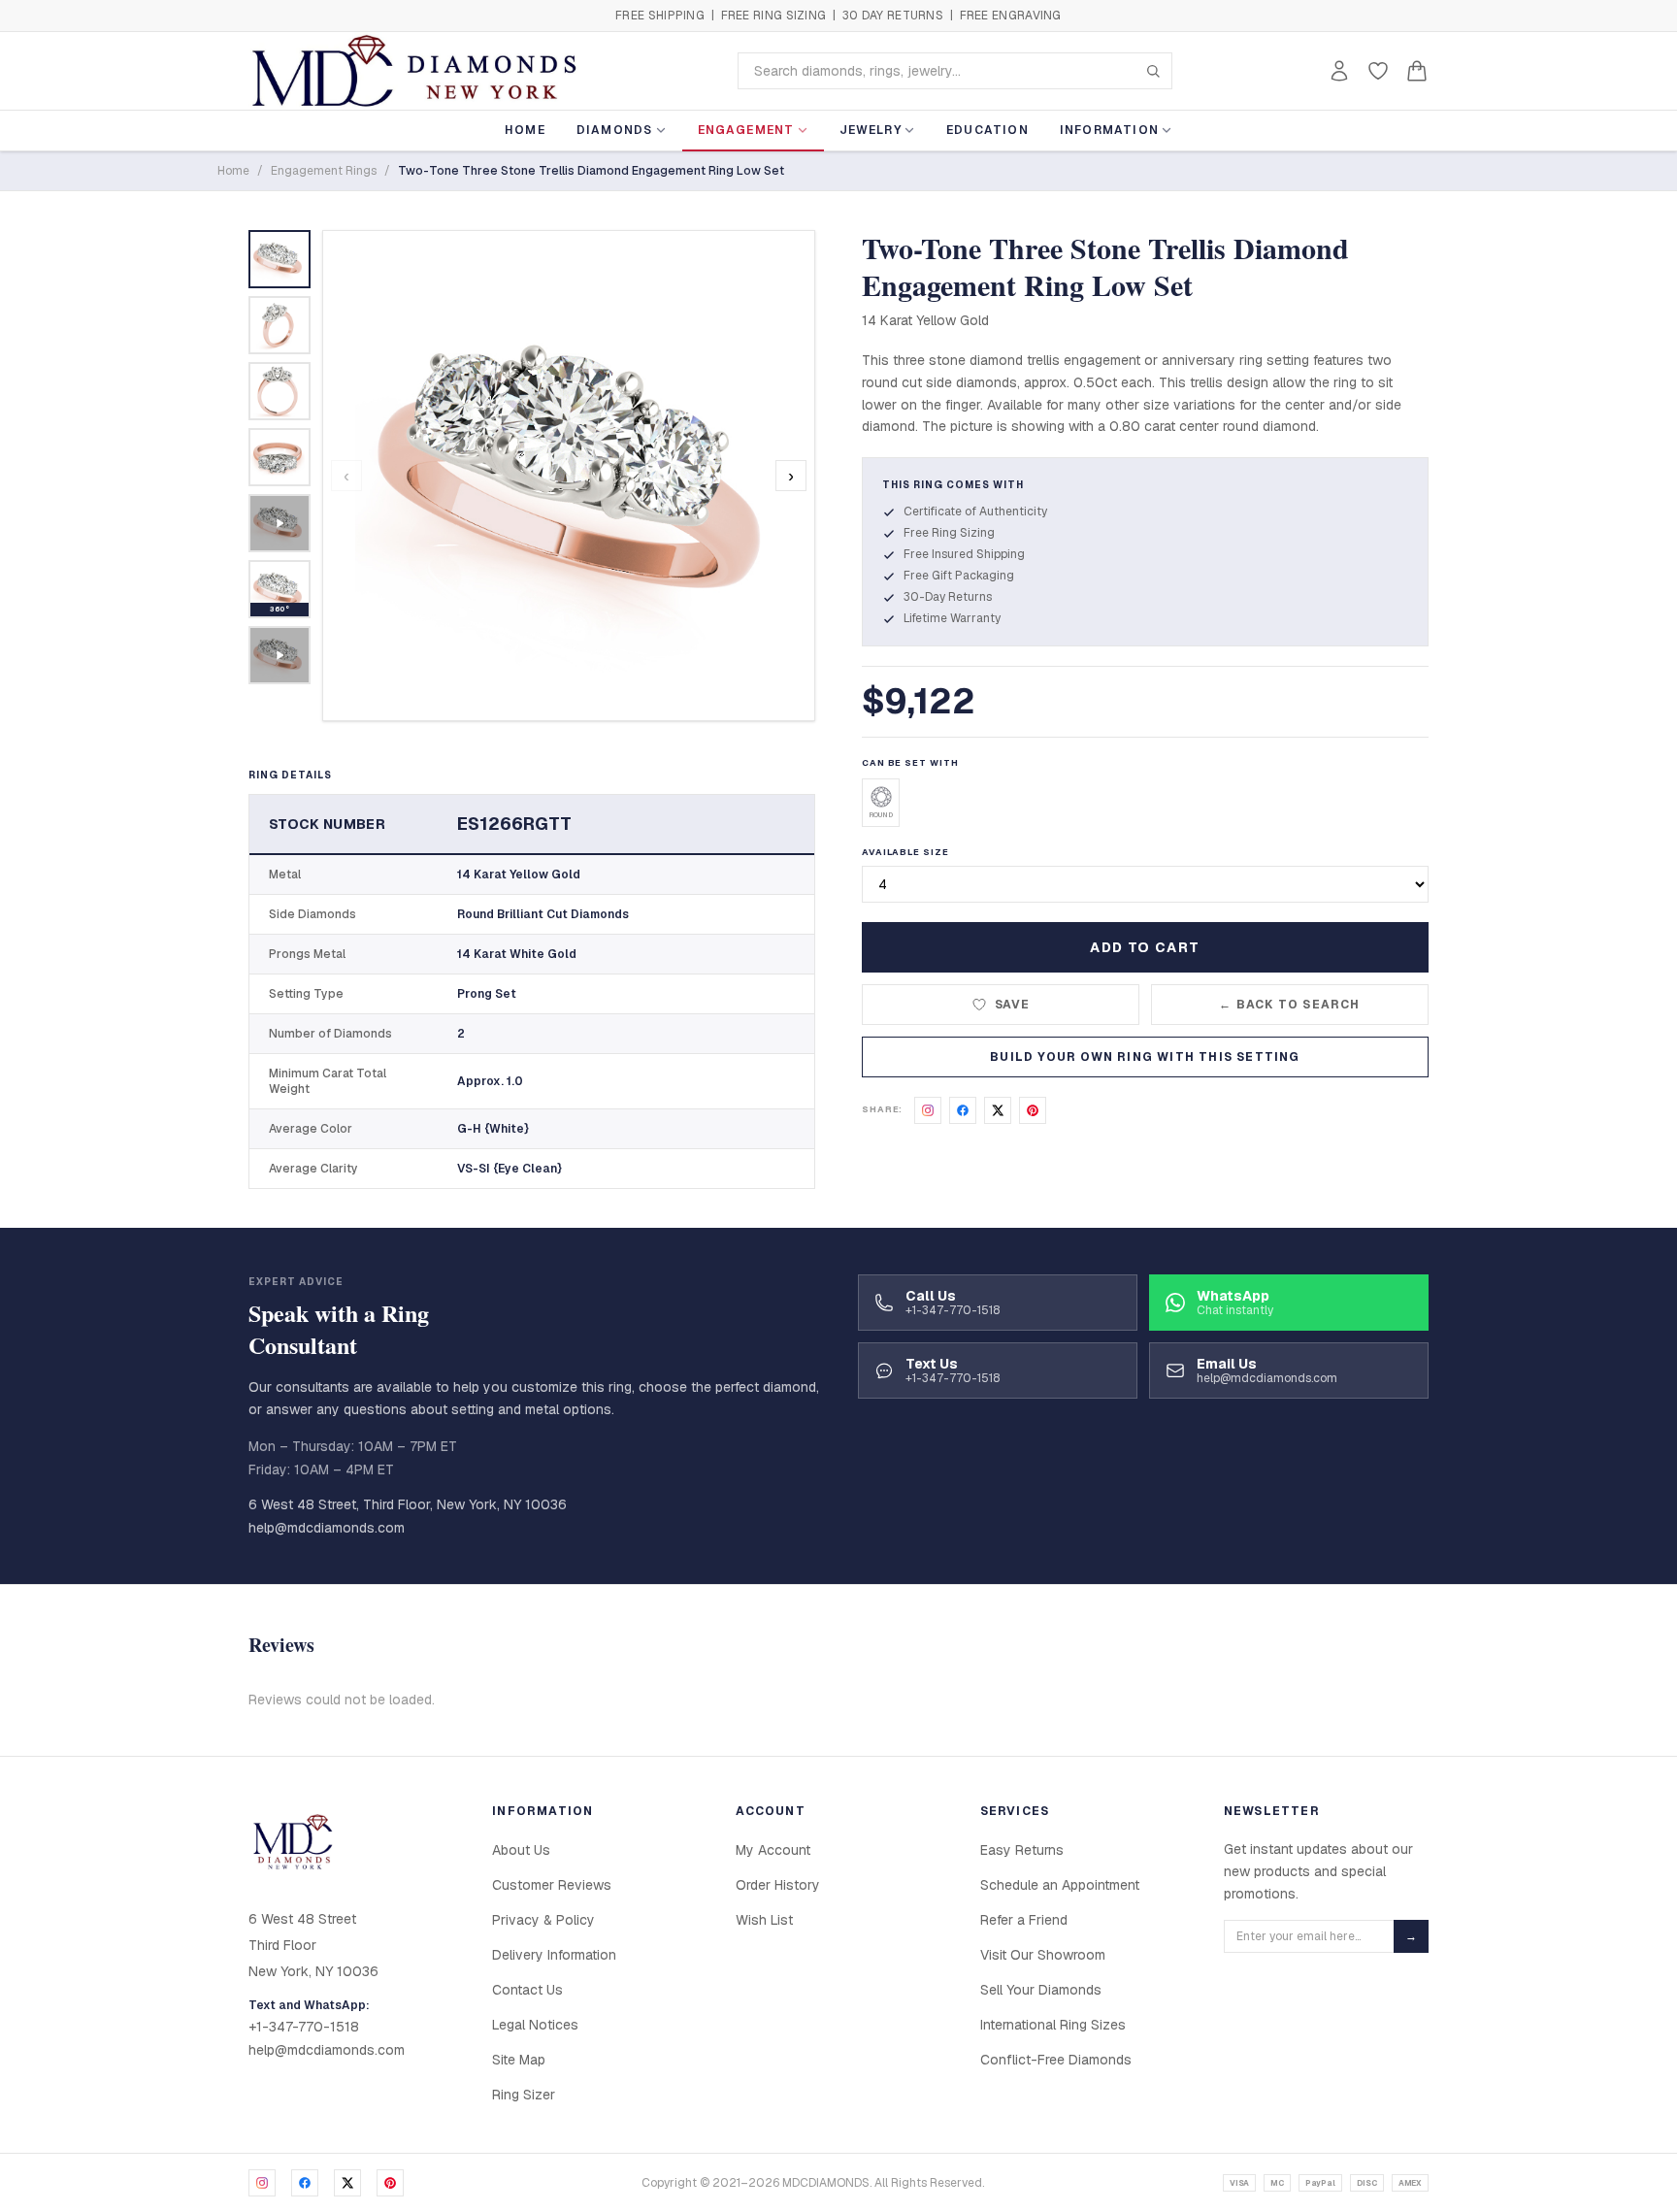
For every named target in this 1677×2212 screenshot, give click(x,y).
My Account (773, 1850)
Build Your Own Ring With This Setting (1145, 1057)
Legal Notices (535, 2025)
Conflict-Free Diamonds (1056, 2060)
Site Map (519, 2060)
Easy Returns (1022, 1850)
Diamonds (615, 130)
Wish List (764, 1920)
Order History (778, 1885)
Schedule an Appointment (1060, 1885)
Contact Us (527, 1990)
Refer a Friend (1024, 1920)
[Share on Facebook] (963, 1110)
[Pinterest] (390, 2183)
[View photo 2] (279, 325)
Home (525, 130)
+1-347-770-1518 (304, 2027)
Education (987, 130)
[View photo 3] (279, 391)
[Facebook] (305, 2183)
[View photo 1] (279, 259)
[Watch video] (279, 523)
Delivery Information (554, 1955)
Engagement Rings (324, 171)
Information (1109, 130)
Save (1013, 1005)
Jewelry (871, 130)
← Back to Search (1289, 1005)
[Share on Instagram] (928, 1110)
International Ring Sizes (1053, 2025)
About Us (521, 1850)
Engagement (746, 130)
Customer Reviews (552, 1885)
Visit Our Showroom (1043, 1955)
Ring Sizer (524, 2095)
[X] (347, 2183)
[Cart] (1417, 71)
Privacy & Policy (543, 1920)
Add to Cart (1145, 947)
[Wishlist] (1378, 71)
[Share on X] (998, 1110)
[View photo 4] (279, 457)
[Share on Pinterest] (1033, 1110)
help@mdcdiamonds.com (327, 1528)
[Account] (1339, 71)
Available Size (905, 852)
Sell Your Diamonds (1041, 1990)
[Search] (1153, 71)
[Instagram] (262, 2183)
